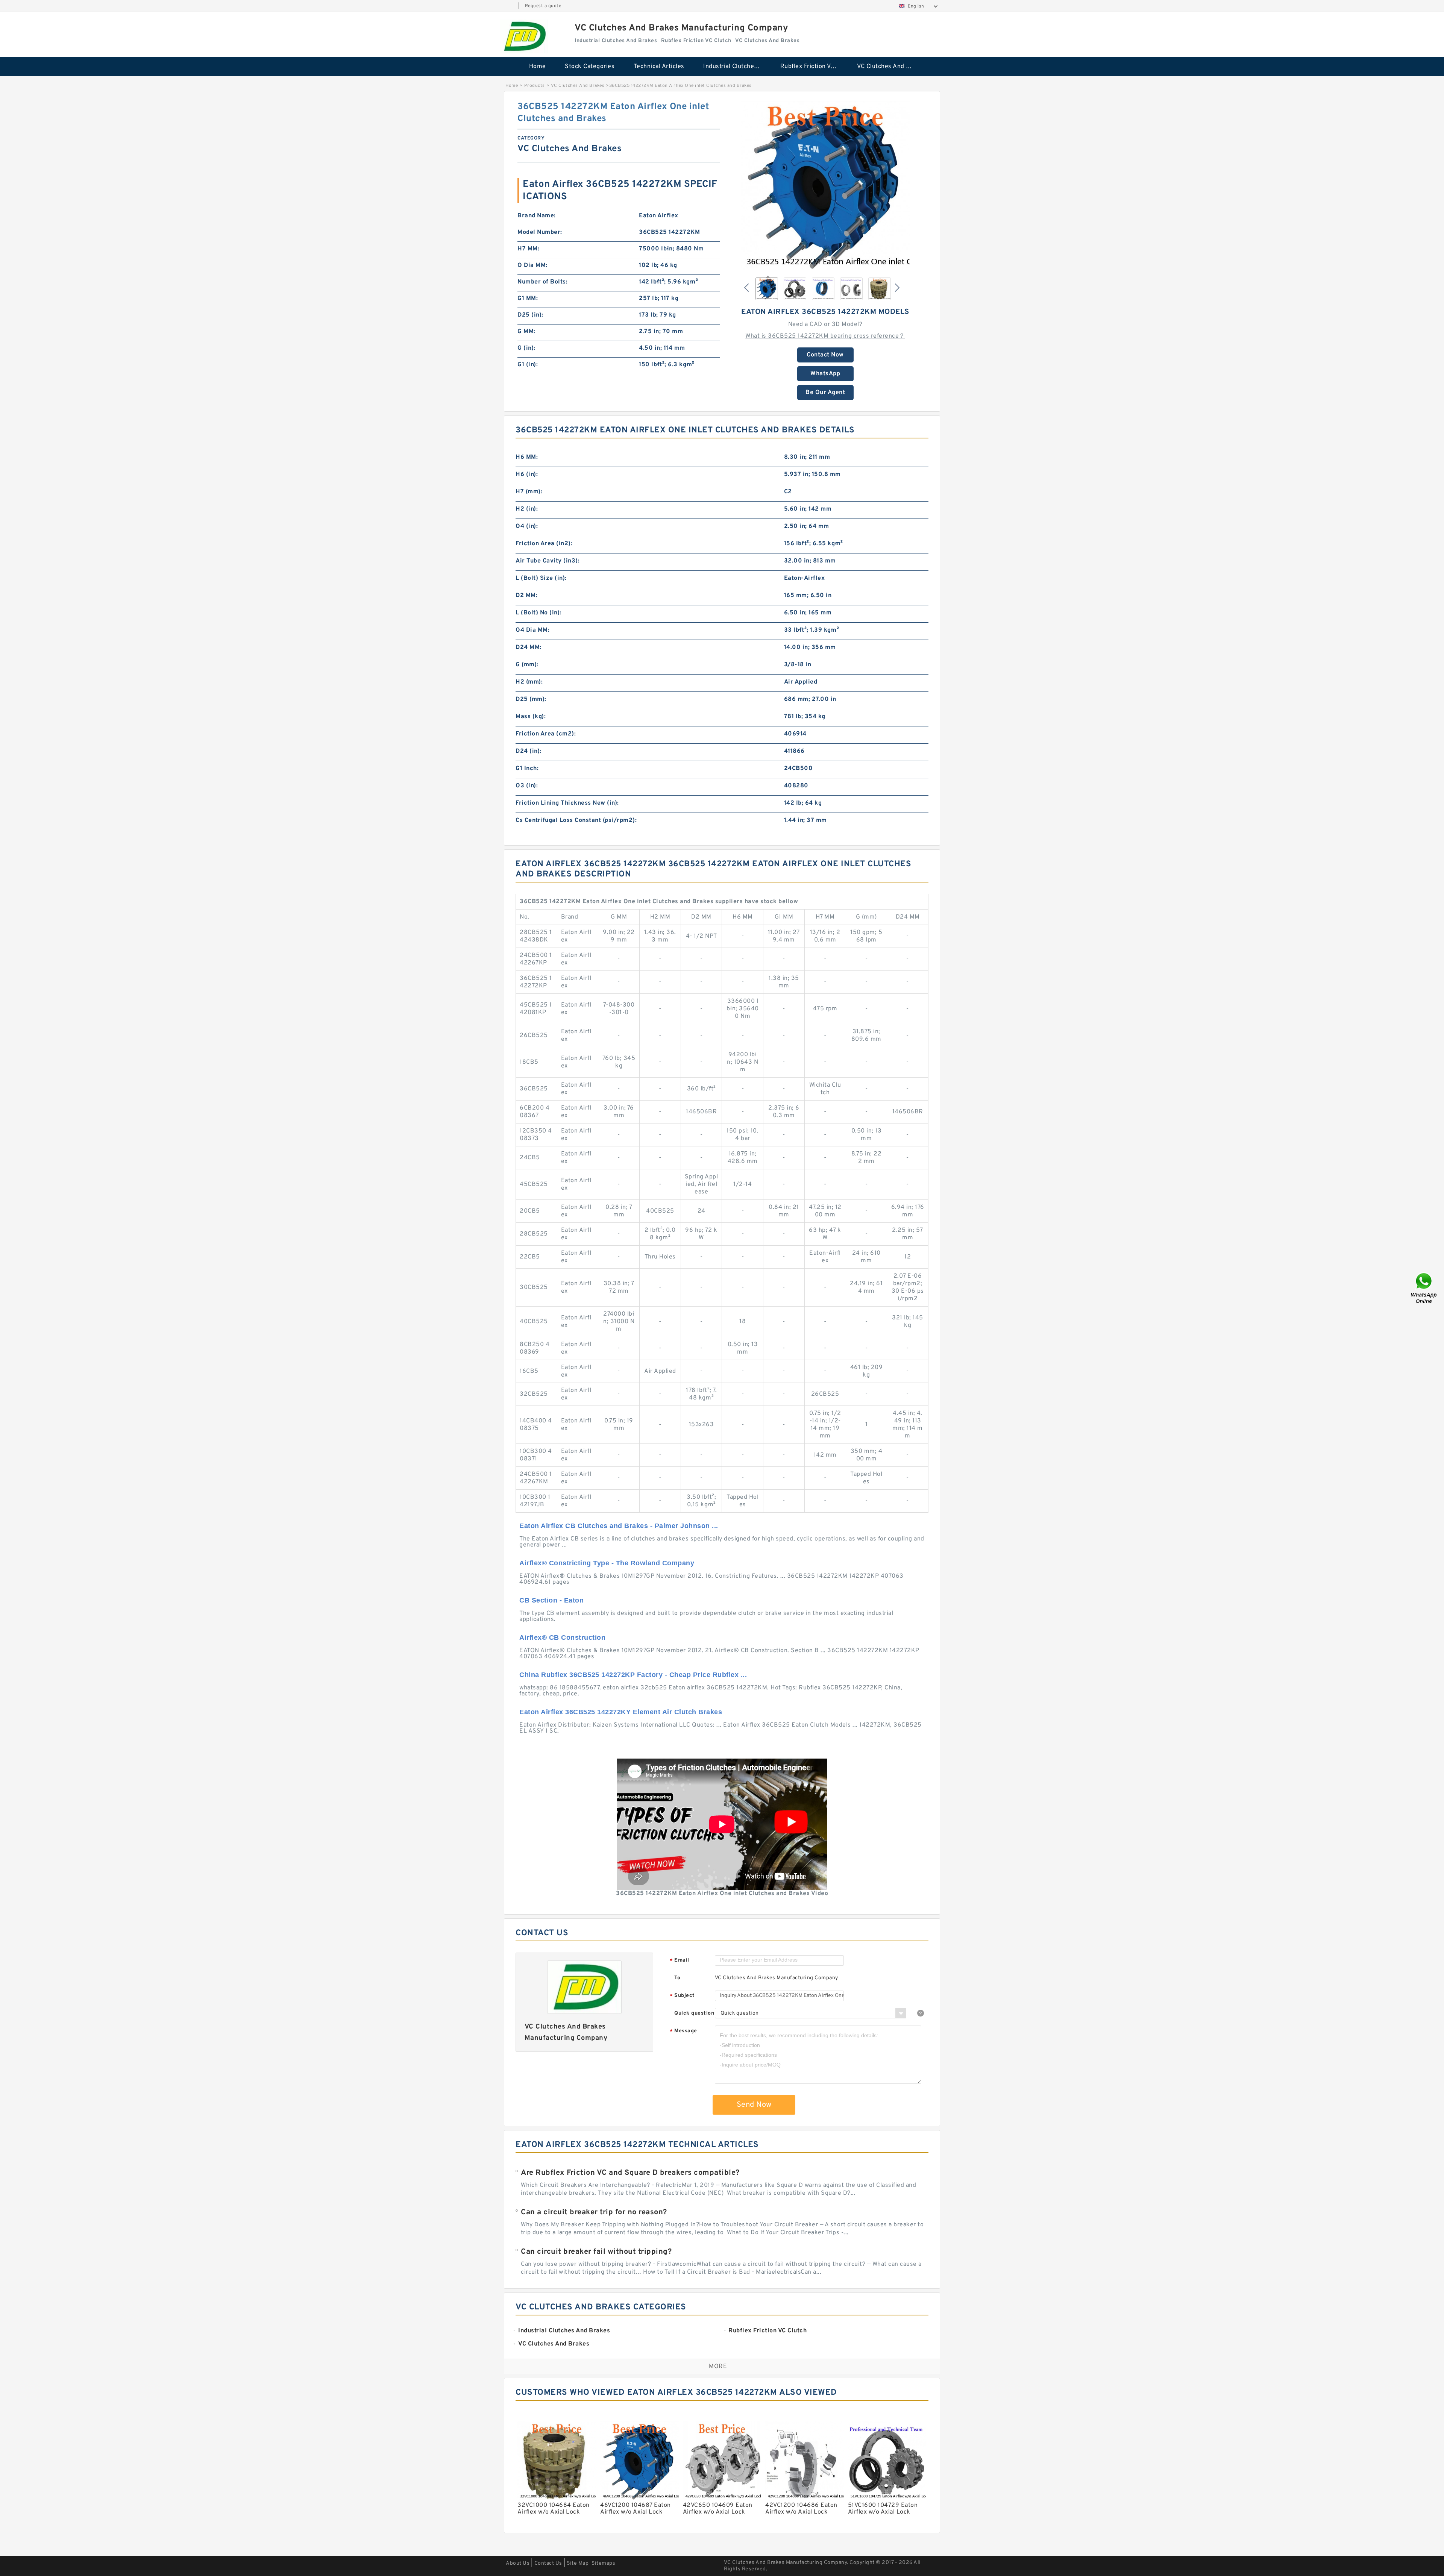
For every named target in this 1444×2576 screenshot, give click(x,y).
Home (538, 67)
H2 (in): (527, 509)
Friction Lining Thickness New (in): (567, 803)
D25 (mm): (531, 699)
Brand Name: (537, 216)
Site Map (578, 2563)
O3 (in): (527, 786)
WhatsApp (825, 374)
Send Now (754, 2105)
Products (535, 86)
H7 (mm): (529, 492)
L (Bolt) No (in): (538, 613)
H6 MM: (527, 457)
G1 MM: (528, 299)
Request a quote (543, 6)
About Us (518, 2563)
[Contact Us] (1424, 1288)
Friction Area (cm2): (546, 734)
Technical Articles (659, 67)
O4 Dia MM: (532, 630)
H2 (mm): (529, 682)
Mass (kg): (531, 717)
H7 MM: (528, 249)
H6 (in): (527, 475)
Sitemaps (603, 2563)
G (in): (526, 348)
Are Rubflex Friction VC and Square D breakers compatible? (630, 2173)
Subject (682, 1996)
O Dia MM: (532, 265)
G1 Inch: (527, 769)
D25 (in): (530, 315)
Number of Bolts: (542, 282)
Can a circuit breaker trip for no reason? (594, 2212)
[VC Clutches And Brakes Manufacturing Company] (524, 36)
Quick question (694, 2013)
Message (683, 2031)
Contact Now (825, 355)
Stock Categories (590, 67)
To (677, 1978)
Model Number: (540, 232)
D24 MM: (529, 647)
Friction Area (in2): (544, 544)
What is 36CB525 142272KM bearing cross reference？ (825, 336)
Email (680, 1961)
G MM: (526, 332)
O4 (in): (527, 526)
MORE (718, 2367)
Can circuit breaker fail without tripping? (596, 2252)
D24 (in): (529, 751)
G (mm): (527, 665)
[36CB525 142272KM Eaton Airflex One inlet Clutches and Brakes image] (825, 185)
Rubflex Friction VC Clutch (814, 67)
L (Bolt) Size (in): (541, 578)
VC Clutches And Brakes (890, 67)
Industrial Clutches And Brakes (736, 67)
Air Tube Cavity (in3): (548, 561)
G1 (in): (528, 365)
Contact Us (548, 2563)
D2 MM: (526, 596)
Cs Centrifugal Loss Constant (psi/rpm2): (576, 820)
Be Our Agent (825, 393)
